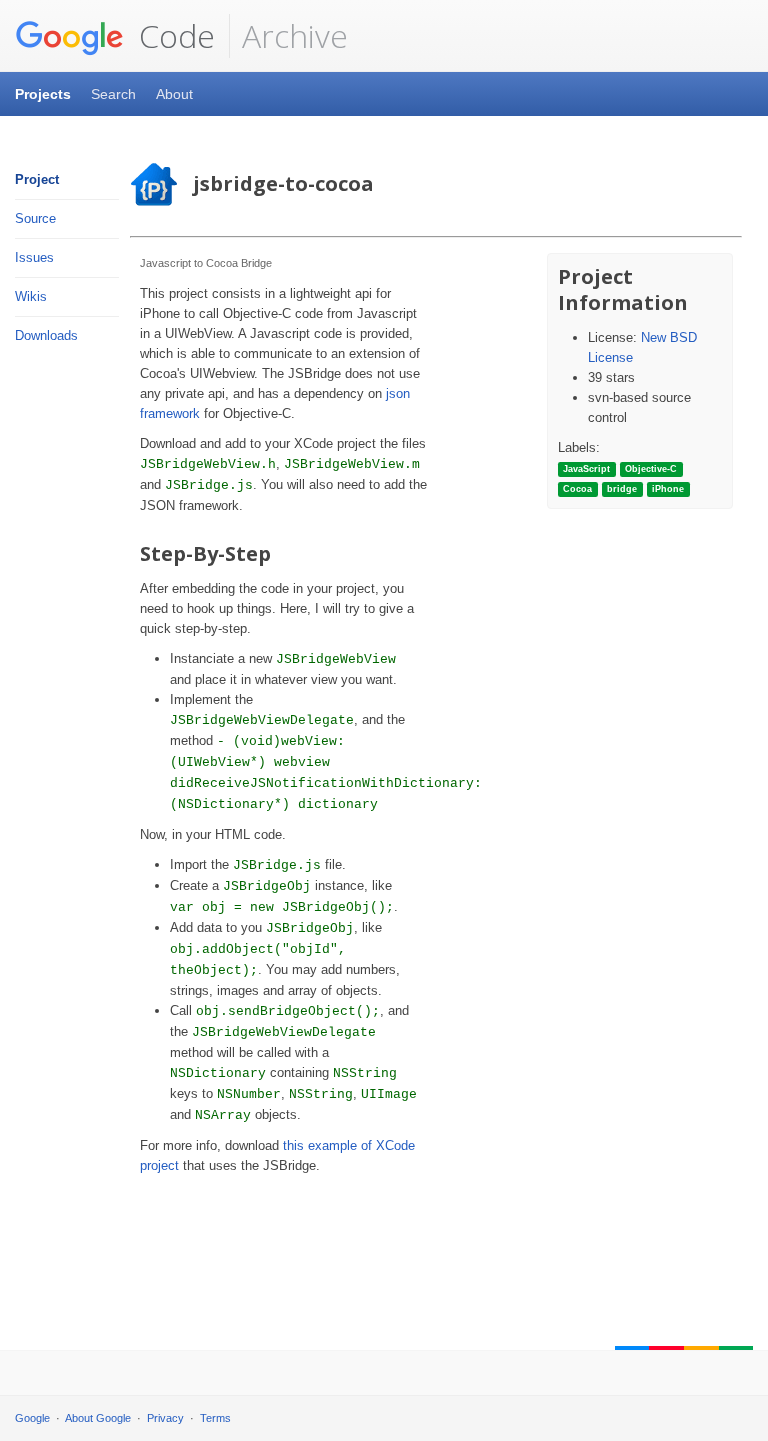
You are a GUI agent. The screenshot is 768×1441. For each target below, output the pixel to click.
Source (35, 218)
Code (173, 35)
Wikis (31, 296)
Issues (34, 257)
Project (37, 179)
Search (113, 94)
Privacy (165, 1418)
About (174, 94)
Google (32, 1418)
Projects (43, 94)
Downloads (46, 335)
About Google (98, 1418)
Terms (215, 1418)
